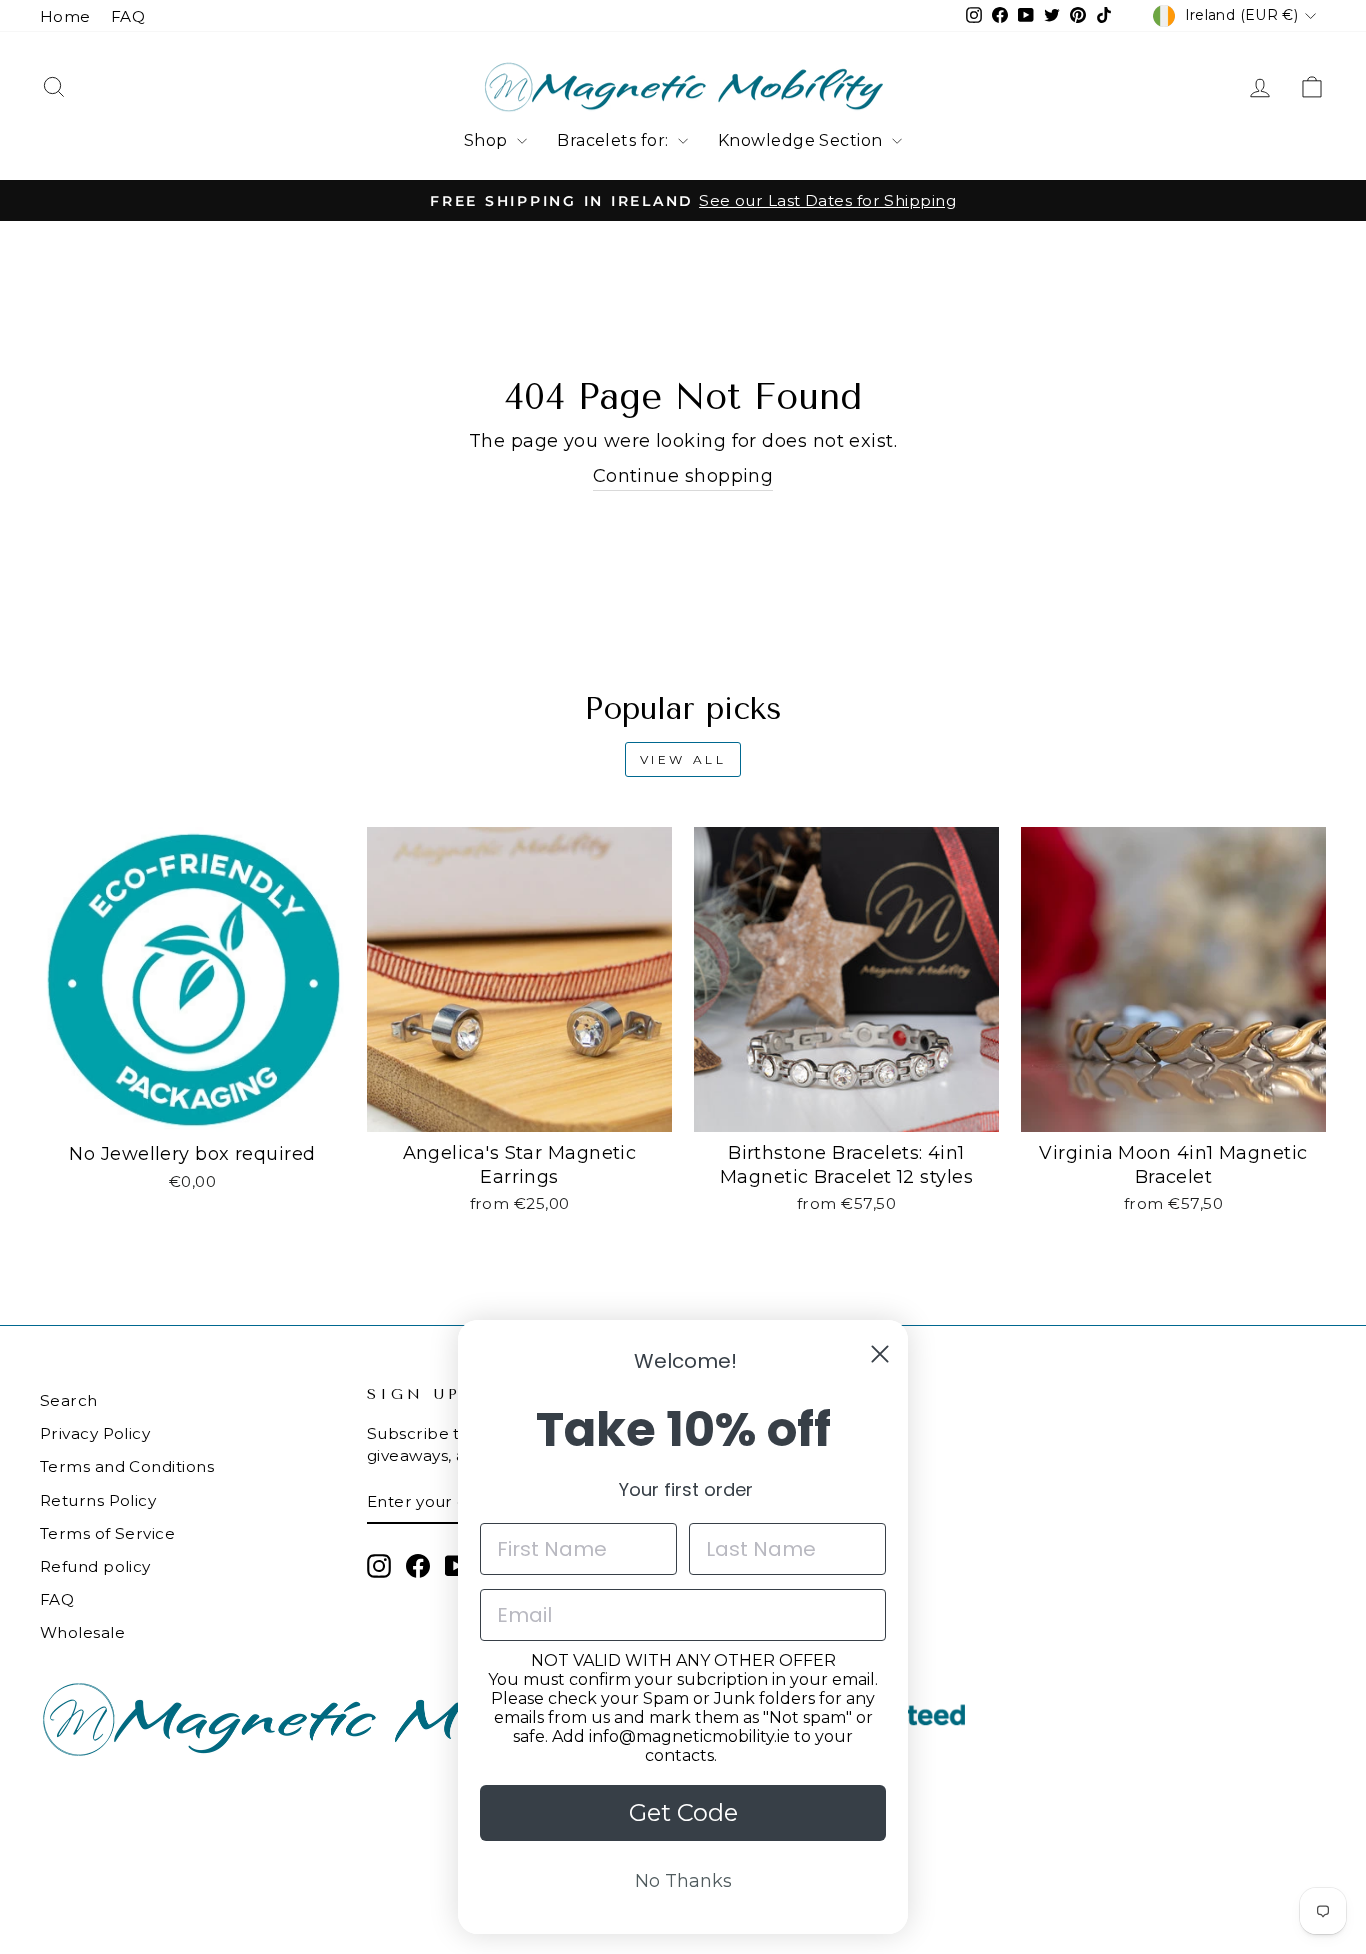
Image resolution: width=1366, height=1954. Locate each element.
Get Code (683, 1812)
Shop (488, 140)
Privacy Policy (95, 1433)
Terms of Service (107, 1533)
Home (65, 16)
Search (69, 1400)
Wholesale (82, 1632)
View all (683, 759)
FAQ (128, 16)
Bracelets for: (615, 140)
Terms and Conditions (127, 1466)
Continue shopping (683, 476)
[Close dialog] (880, 1354)
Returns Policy (98, 1500)
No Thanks (683, 1881)
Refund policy (95, 1566)
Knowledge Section (802, 140)
